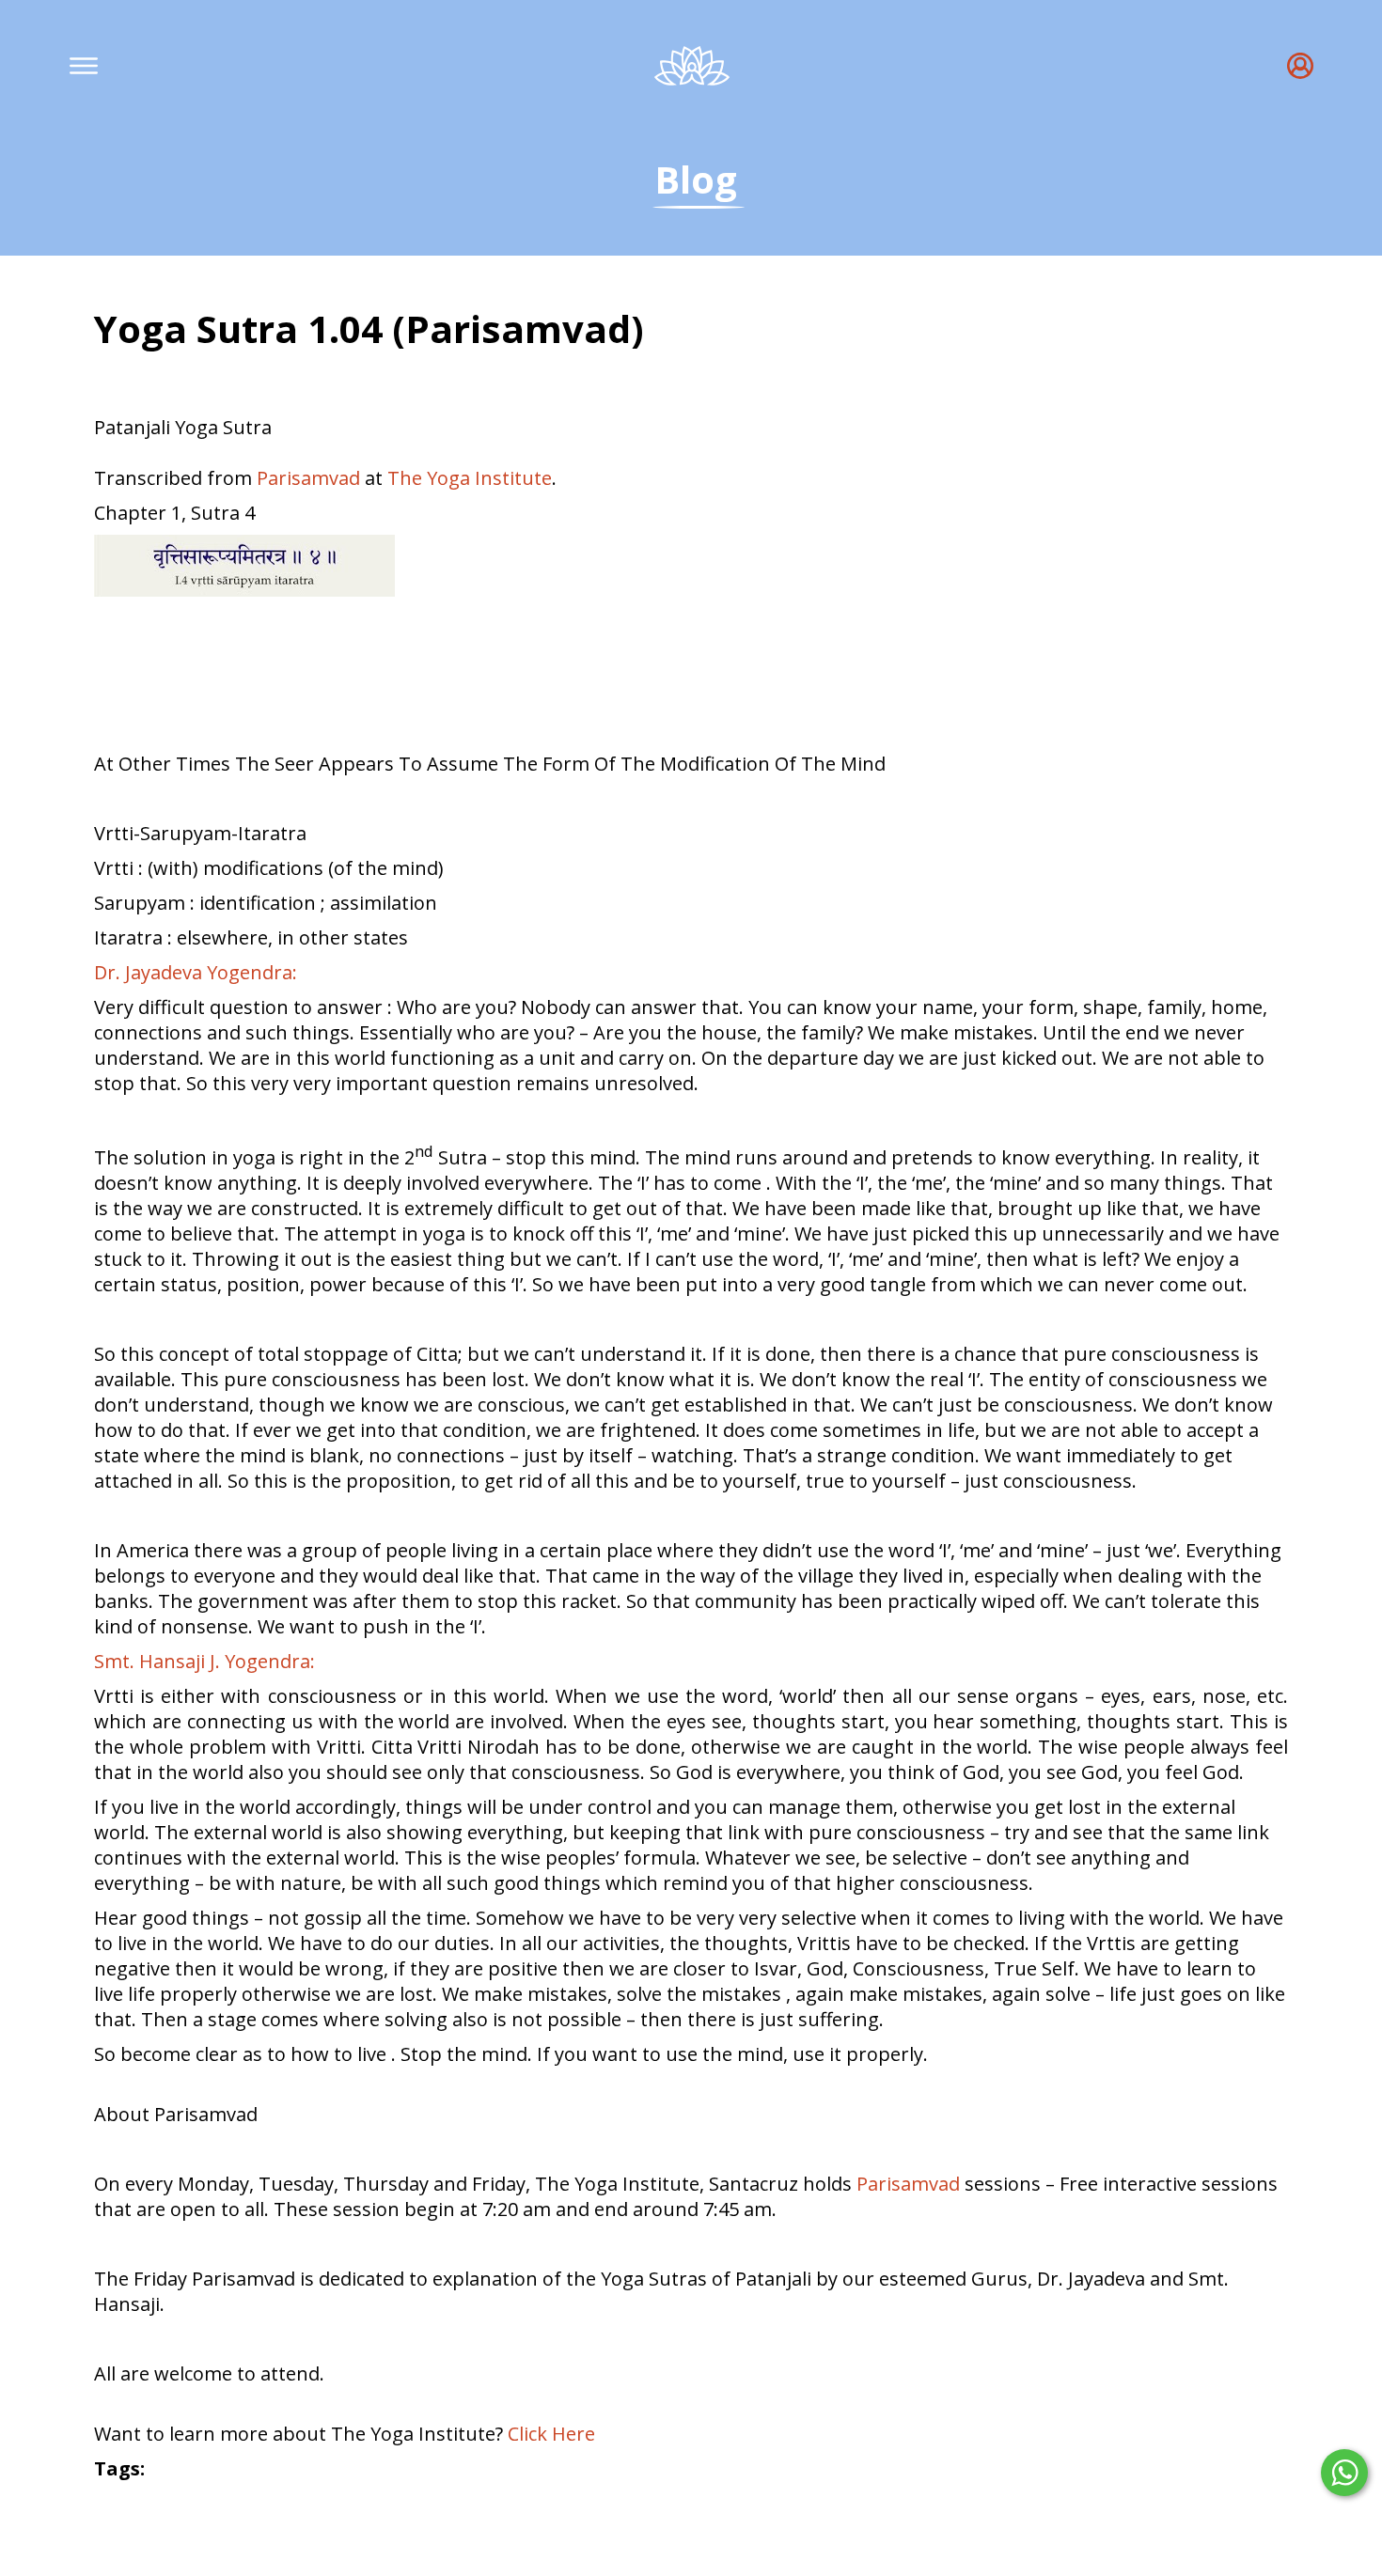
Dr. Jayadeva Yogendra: (196, 972)
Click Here (551, 2434)
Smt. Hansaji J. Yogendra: (204, 1661)
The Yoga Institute (470, 478)
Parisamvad (308, 478)
